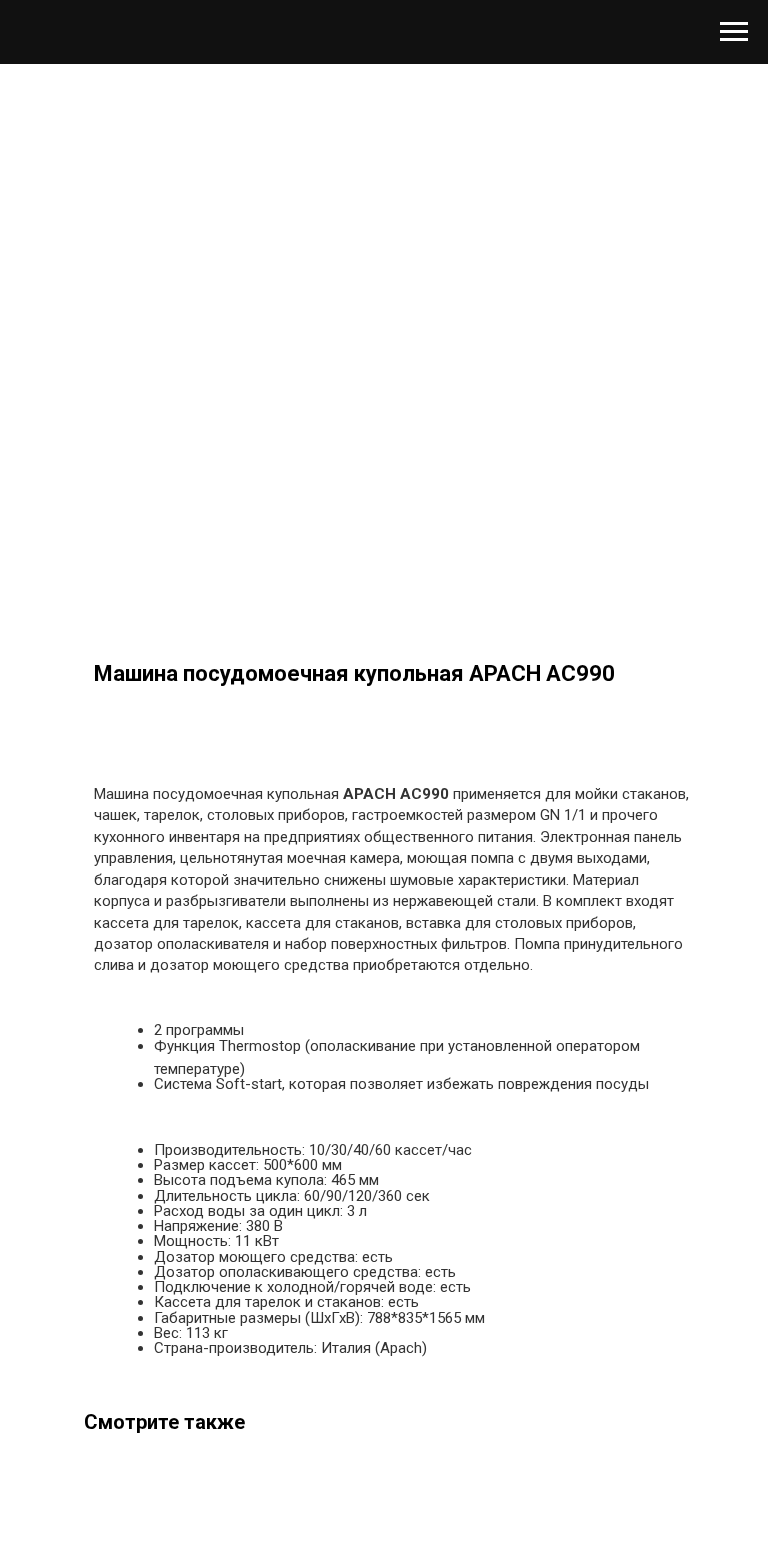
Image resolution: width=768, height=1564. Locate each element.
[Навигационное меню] (734, 32)
